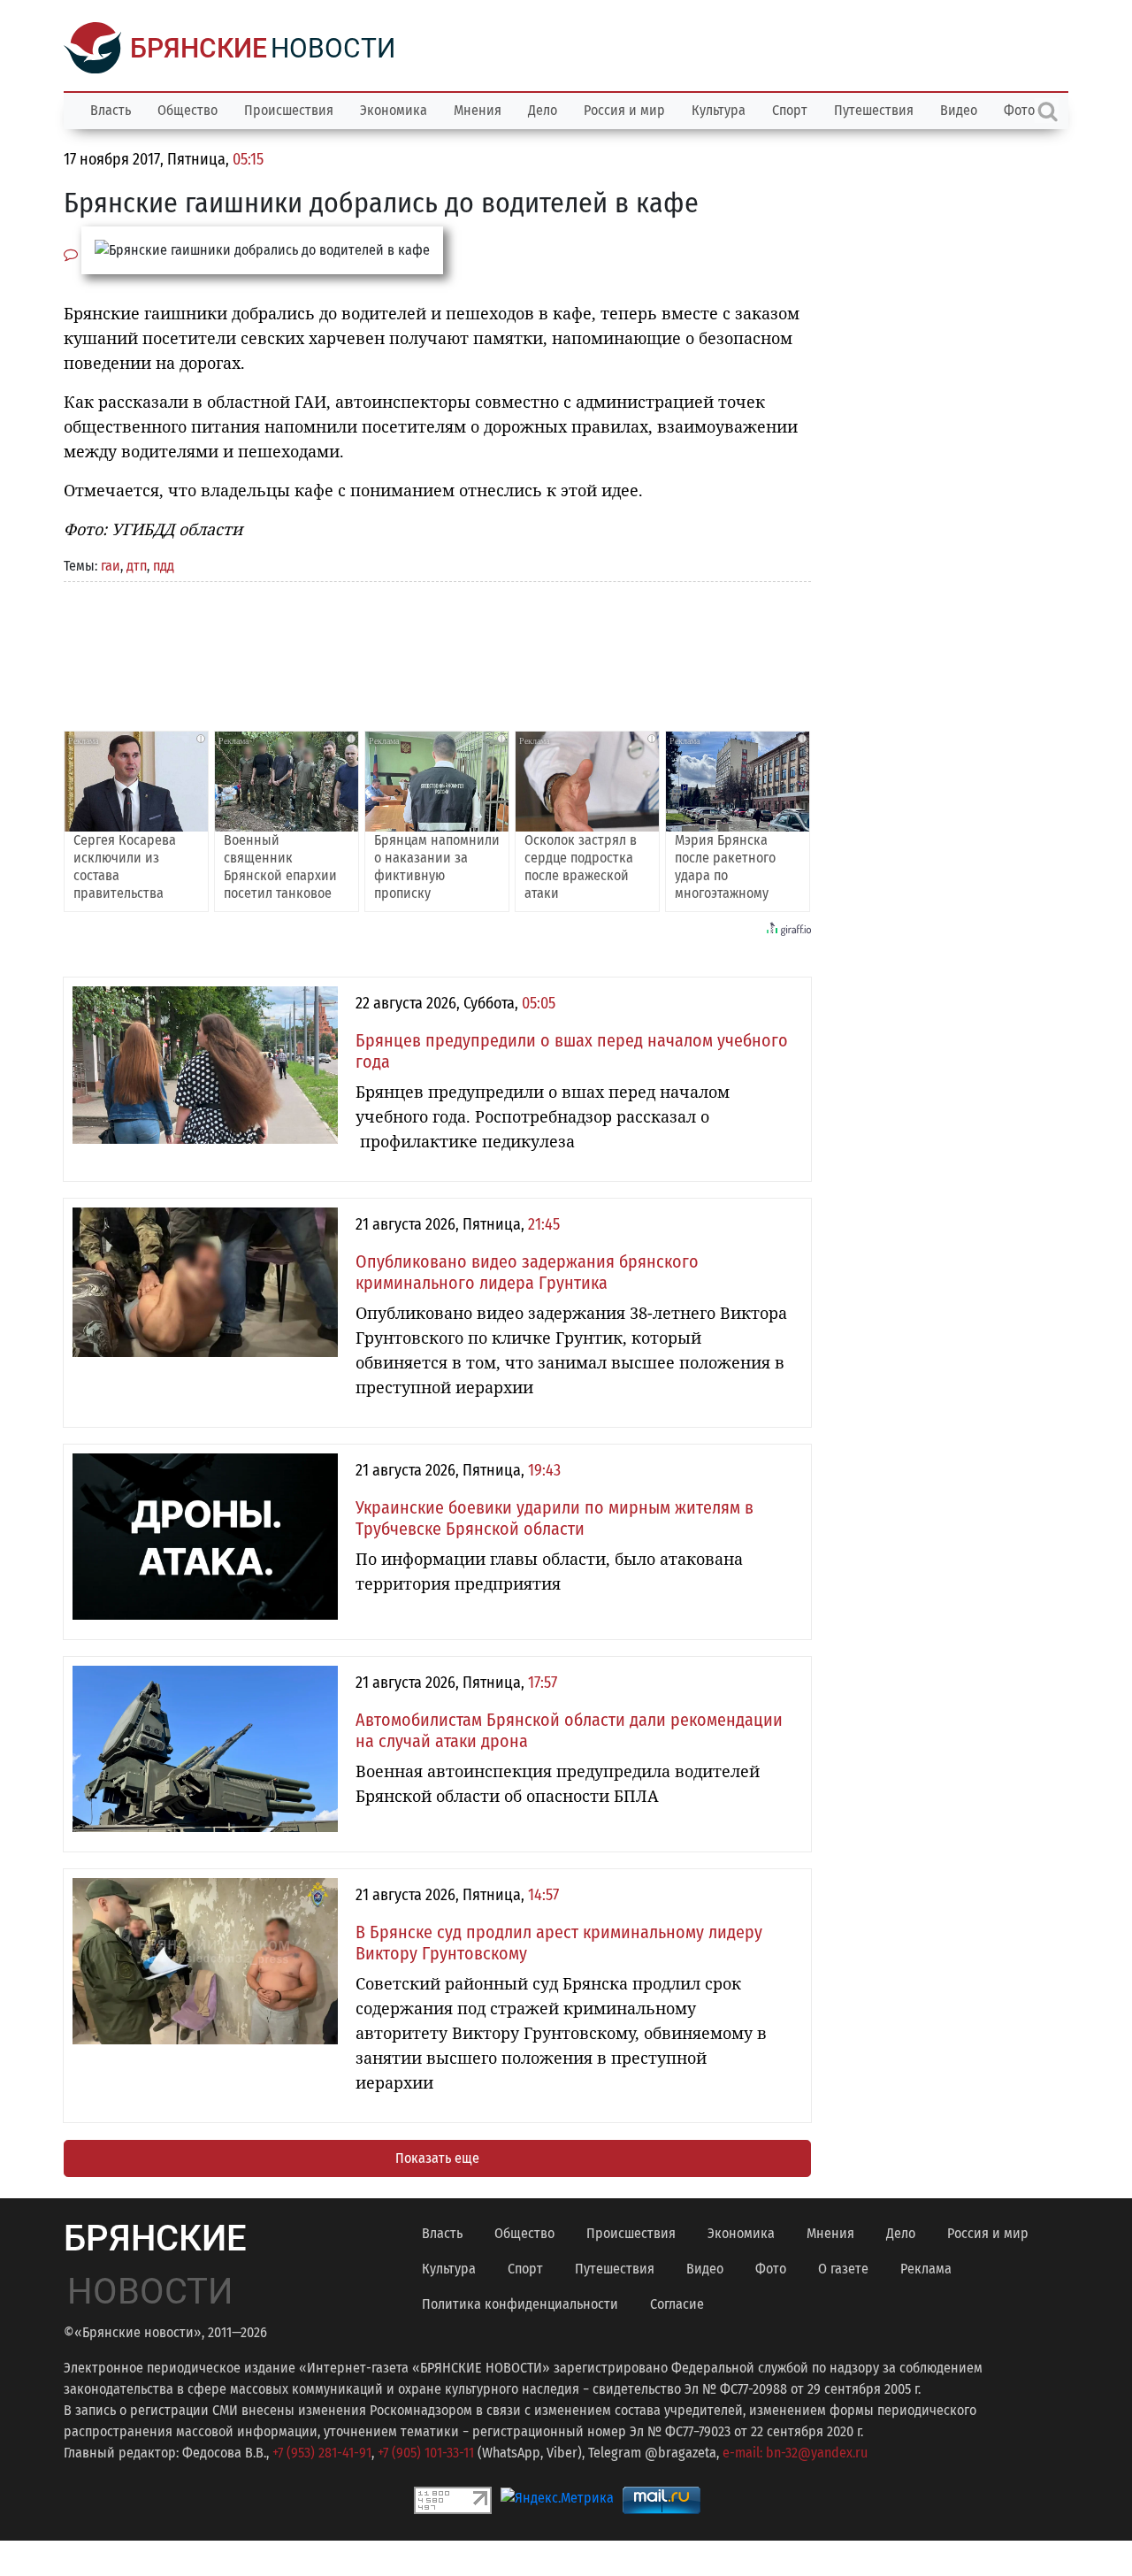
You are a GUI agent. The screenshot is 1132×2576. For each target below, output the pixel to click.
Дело (543, 110)
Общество (187, 110)
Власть (111, 110)
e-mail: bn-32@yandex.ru (795, 2453)
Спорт (790, 110)
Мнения (478, 110)
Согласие (677, 2304)
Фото (771, 2269)
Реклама (926, 2269)
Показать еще (437, 2158)
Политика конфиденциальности (520, 2304)
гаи (111, 566)
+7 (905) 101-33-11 (426, 2453)
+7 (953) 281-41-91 (322, 2453)
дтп (137, 566)
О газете (843, 2269)
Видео (959, 110)
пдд (164, 566)
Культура (719, 110)
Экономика (394, 110)
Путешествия (874, 110)
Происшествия (289, 110)
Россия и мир (624, 110)
